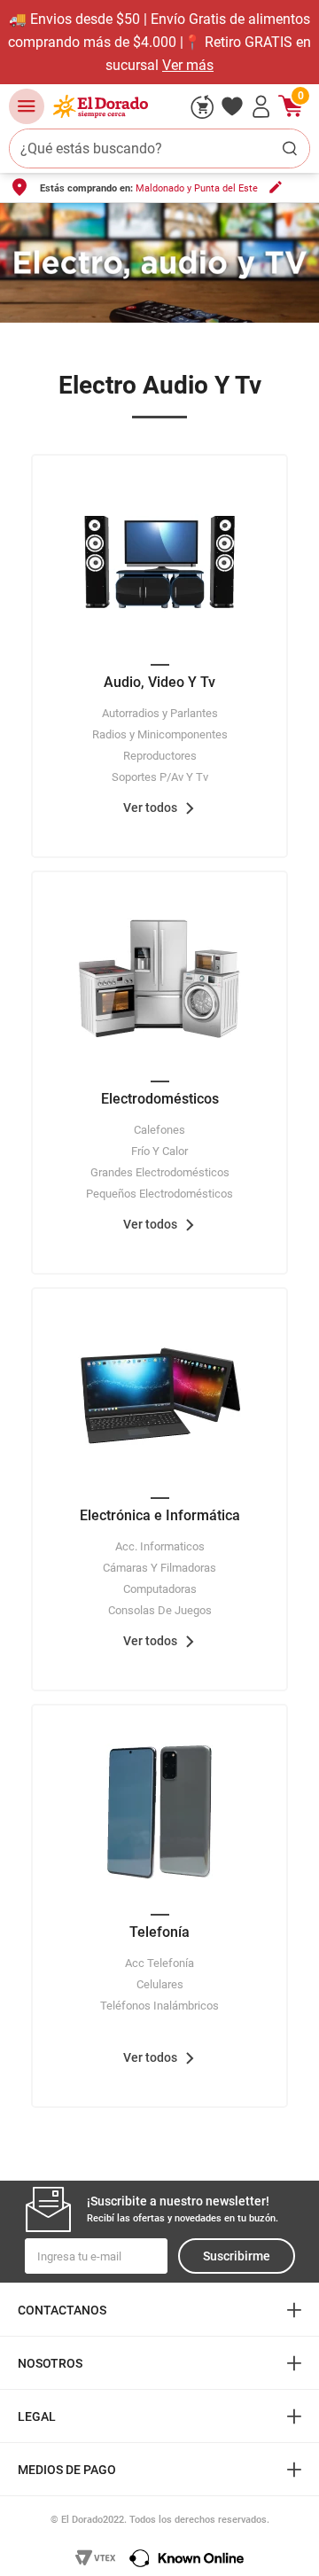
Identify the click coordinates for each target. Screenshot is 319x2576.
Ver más (188, 65)
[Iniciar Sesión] (261, 106)
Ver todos (150, 808)
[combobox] (159, 148)
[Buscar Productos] (290, 148)
